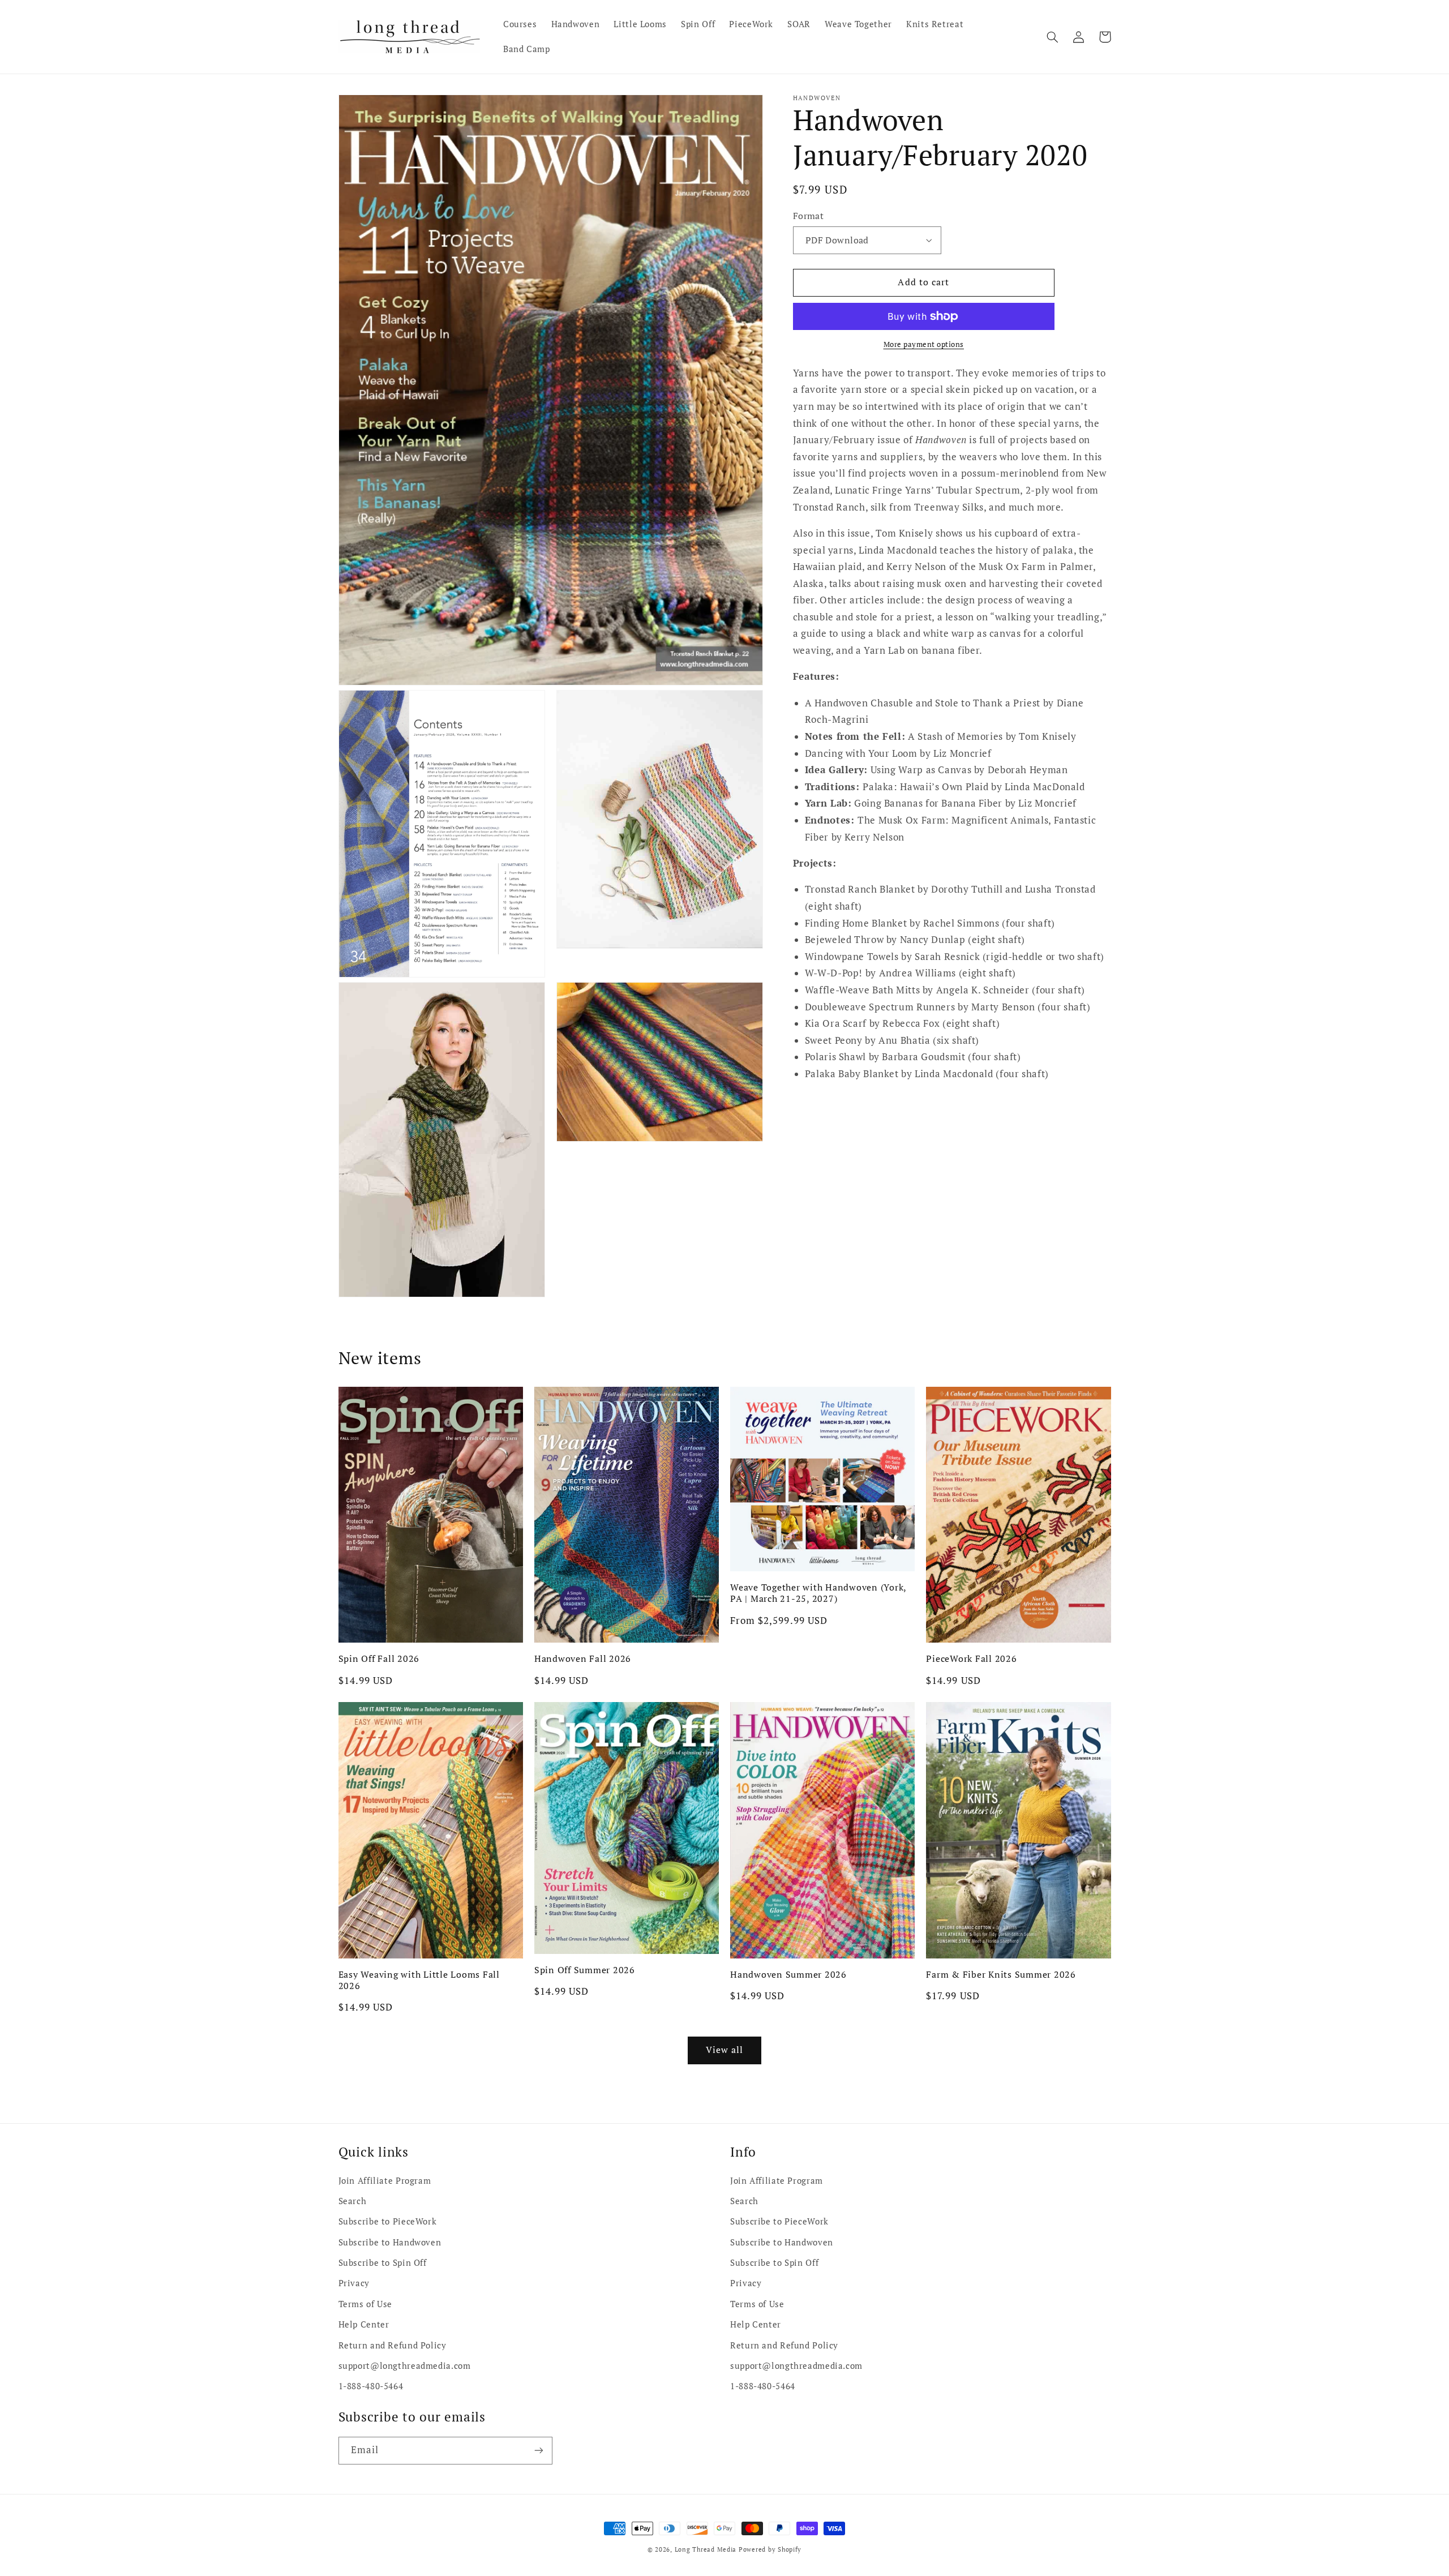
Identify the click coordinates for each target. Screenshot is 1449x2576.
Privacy (354, 2283)
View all (724, 2050)
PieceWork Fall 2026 (971, 1658)
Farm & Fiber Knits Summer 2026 (1001, 1974)
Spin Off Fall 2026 (379, 1658)
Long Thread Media (706, 2549)
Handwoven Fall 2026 (583, 1658)
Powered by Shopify (770, 2549)
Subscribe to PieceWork (388, 2221)
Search (353, 2201)
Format (809, 216)
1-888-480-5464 (371, 2386)
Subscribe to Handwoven (390, 2242)
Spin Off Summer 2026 (585, 1970)
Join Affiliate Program (385, 2181)
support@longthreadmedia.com (405, 2366)
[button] (1053, 37)
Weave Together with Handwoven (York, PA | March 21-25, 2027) (818, 1593)
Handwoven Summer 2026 (788, 1974)
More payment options (924, 344)
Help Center (364, 2324)
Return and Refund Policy (393, 2345)
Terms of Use (366, 2304)
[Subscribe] (538, 2451)
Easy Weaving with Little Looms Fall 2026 (419, 1980)
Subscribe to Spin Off (383, 2263)
